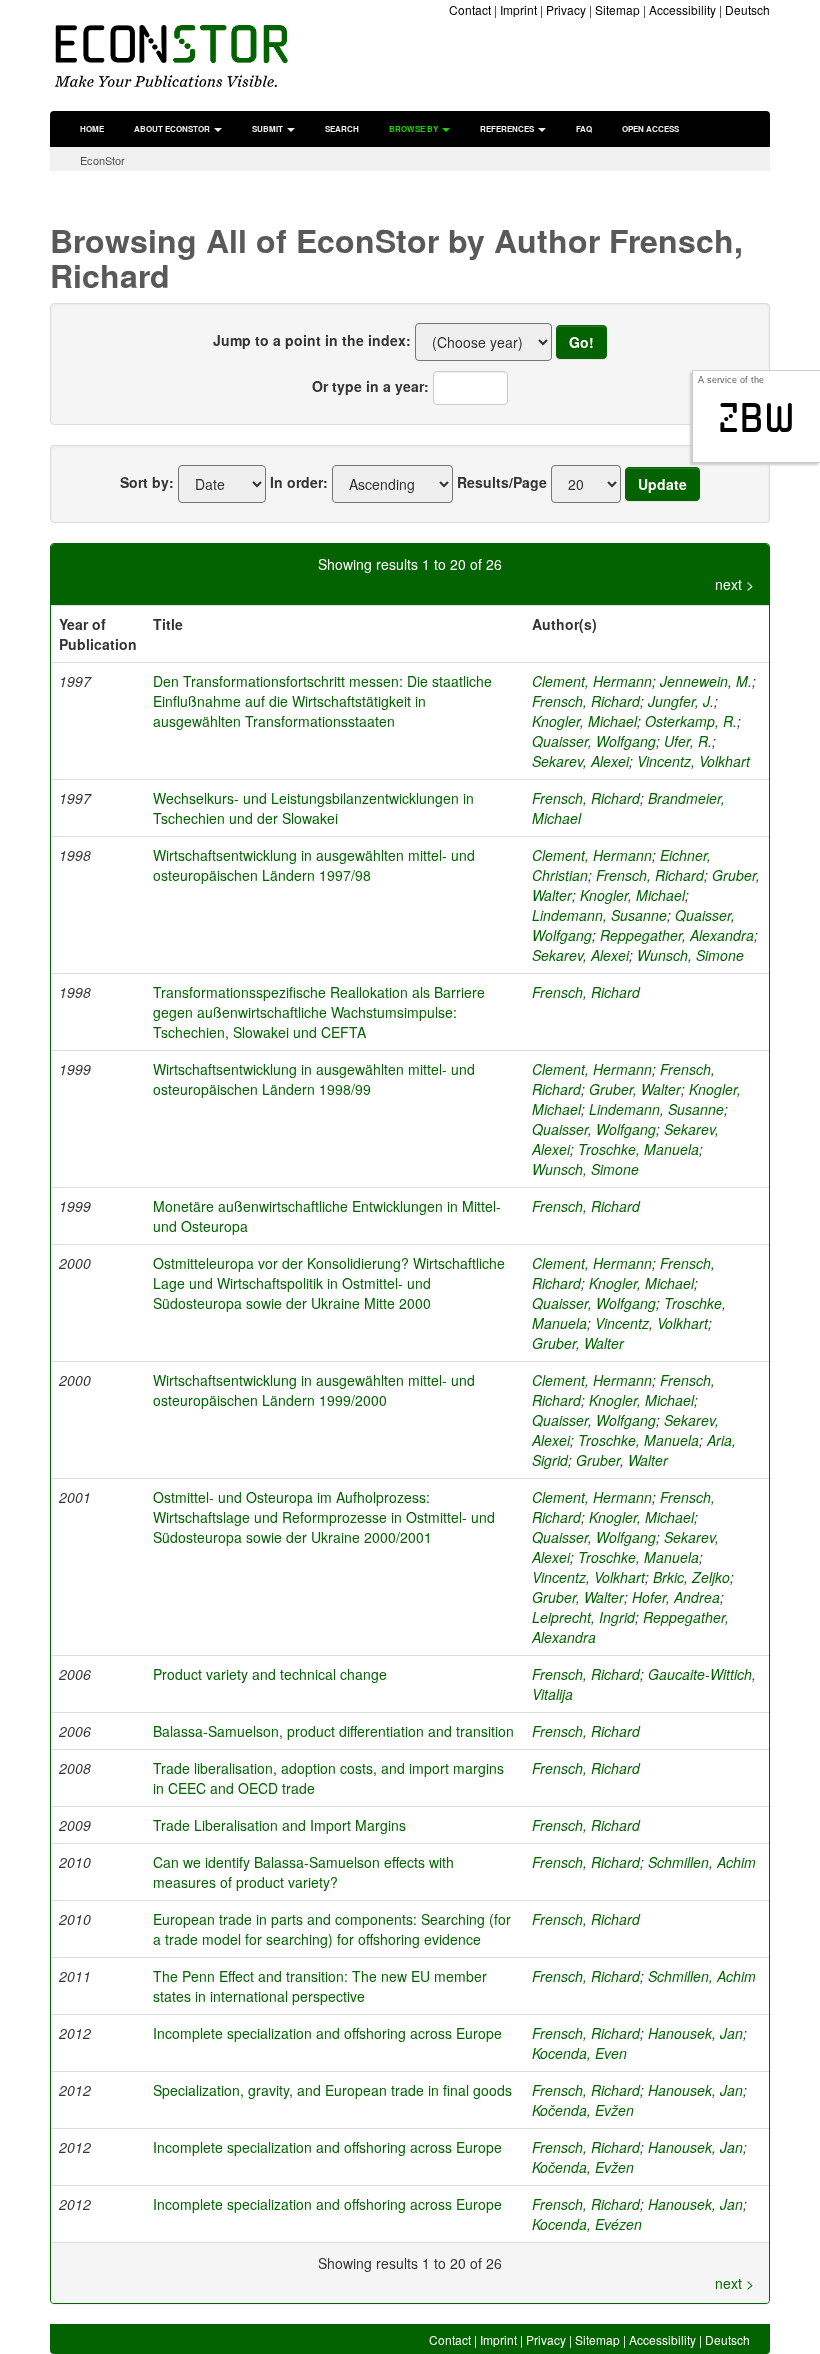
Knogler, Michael (584, 721)
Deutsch (747, 9)
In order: (299, 482)
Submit (268, 128)
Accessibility (682, 9)
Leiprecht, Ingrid (583, 1617)
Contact (470, 9)
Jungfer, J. (681, 701)
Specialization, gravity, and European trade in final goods (332, 2090)
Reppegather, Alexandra (677, 935)
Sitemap (617, 9)
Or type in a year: (370, 386)
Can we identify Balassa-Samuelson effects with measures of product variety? (303, 1872)
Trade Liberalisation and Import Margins (279, 1825)
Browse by (414, 128)
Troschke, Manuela (638, 1149)
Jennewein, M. (706, 681)
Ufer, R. (688, 741)
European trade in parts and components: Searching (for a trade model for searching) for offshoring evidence (332, 1929)
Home (92, 128)
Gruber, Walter (635, 1089)
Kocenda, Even (579, 2053)
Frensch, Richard (586, 701)
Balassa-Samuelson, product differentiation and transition (333, 1731)
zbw (756, 418)
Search (342, 128)
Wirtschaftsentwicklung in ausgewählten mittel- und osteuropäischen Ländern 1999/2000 (314, 1390)
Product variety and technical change (270, 1674)
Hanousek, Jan (695, 2033)
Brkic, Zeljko (691, 1577)
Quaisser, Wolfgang (594, 741)
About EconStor (173, 128)
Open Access (650, 128)
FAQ (584, 128)
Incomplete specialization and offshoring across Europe (327, 2033)
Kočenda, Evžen (583, 2110)
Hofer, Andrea (676, 1597)
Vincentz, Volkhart (693, 761)
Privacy (566, 9)
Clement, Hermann (592, 681)
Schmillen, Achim (702, 1862)
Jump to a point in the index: (312, 340)
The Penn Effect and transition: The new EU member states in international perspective (320, 1986)
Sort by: (147, 482)
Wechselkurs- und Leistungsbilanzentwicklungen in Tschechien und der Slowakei (313, 808)
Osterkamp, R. (691, 721)
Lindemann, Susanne (599, 915)
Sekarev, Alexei (580, 761)
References (508, 128)
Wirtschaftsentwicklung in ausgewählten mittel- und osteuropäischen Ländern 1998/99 (314, 1079)
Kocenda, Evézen (587, 2224)
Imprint (518, 9)
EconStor (102, 160)
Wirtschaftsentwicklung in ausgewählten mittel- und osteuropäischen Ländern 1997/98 (314, 865)
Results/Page (502, 482)
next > (734, 584)
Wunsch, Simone (690, 955)
